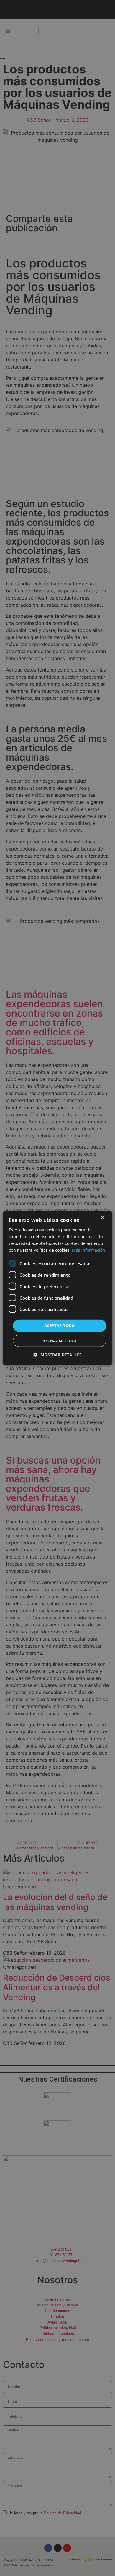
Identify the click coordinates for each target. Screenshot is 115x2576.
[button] (57, 1355)
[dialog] (58, 1288)
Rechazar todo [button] (59, 1341)
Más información (89, 1250)
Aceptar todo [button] (60, 1325)
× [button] (102, 1217)
